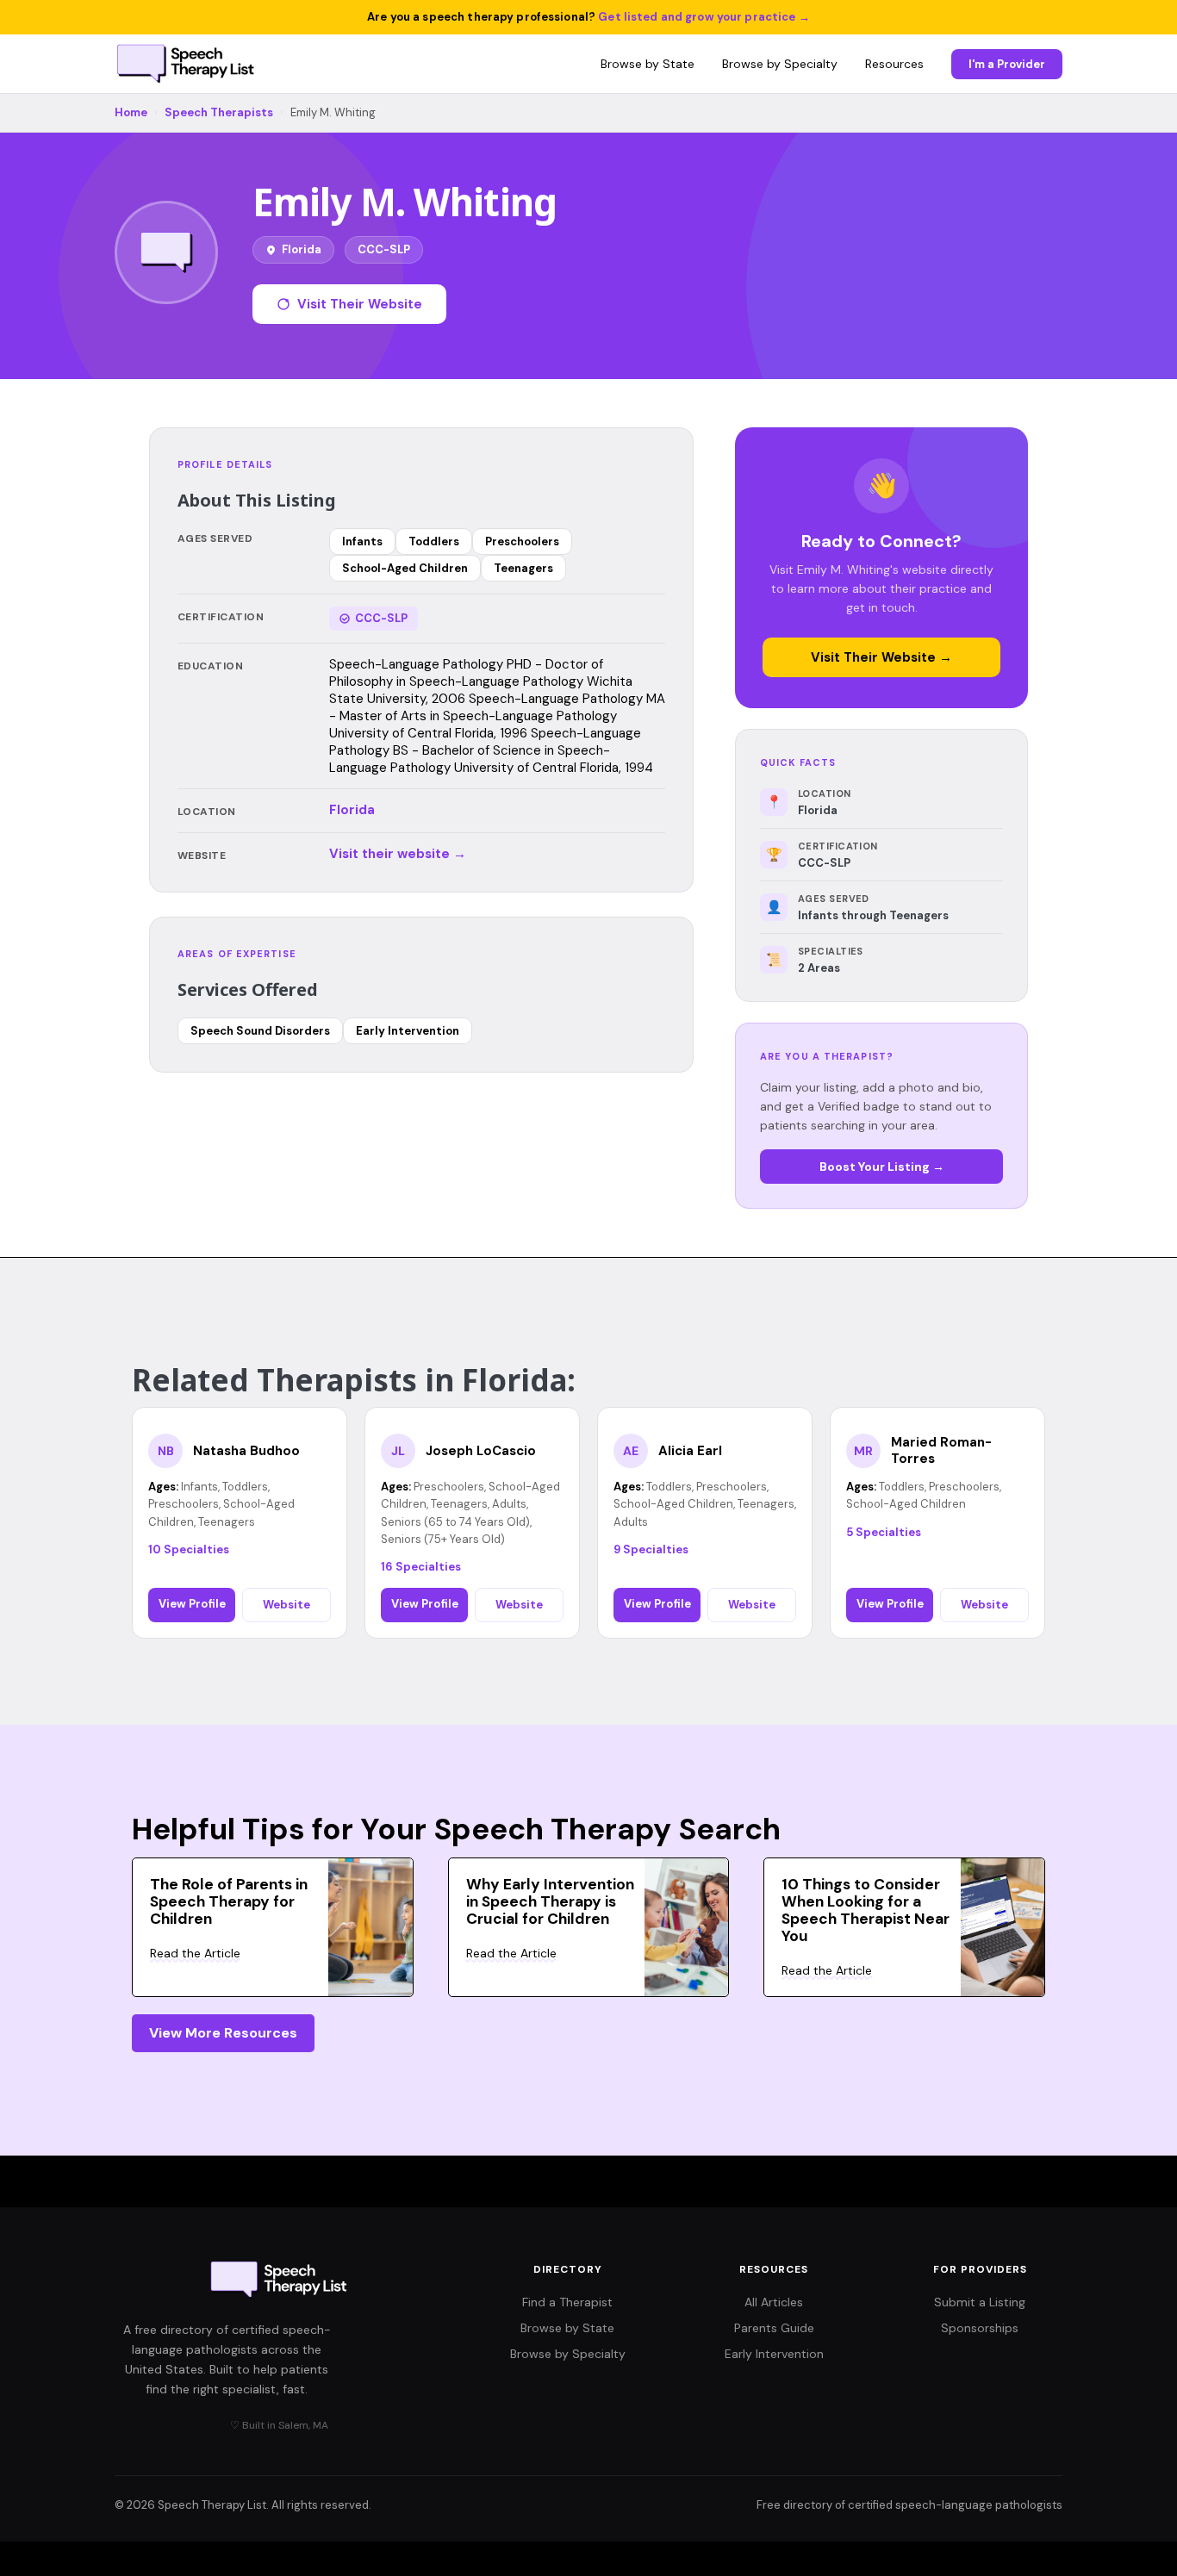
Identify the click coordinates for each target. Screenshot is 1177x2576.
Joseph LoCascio (481, 1451)
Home (131, 112)
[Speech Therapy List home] (187, 64)
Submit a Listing (980, 2302)
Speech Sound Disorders (260, 1031)
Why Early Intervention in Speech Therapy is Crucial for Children (550, 1901)
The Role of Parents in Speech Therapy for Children (229, 1901)
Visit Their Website (360, 304)
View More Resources (223, 2033)
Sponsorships (980, 2328)
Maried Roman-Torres (941, 1451)
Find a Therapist (567, 2302)
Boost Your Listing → (882, 1167)
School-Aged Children (405, 568)
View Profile (192, 1604)
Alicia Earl (690, 1451)
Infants (362, 541)
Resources (894, 64)
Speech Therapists (219, 112)
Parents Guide (774, 2328)
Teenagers (523, 568)
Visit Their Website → (881, 657)
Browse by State (648, 64)
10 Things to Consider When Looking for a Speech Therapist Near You (866, 1910)
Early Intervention (408, 1031)
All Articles (774, 2302)
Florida (352, 810)
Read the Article (195, 1953)
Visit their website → (398, 854)
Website (286, 1605)
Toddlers (434, 541)
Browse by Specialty (780, 64)
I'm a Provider (1007, 64)
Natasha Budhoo (246, 1451)
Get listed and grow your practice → (704, 17)
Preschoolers (522, 541)
